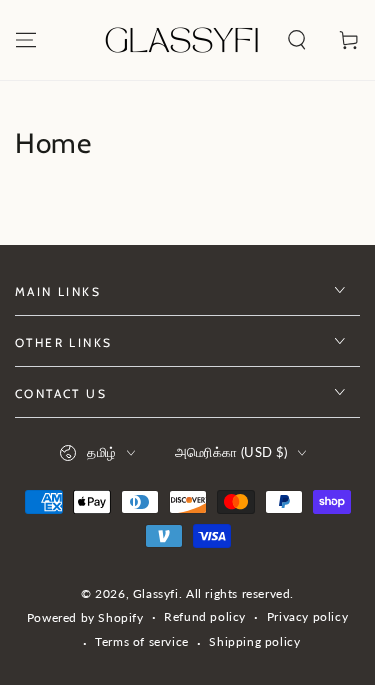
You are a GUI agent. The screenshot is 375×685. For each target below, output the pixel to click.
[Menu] (26, 40)
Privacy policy (307, 616)
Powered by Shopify (85, 617)
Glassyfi (156, 593)
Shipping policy (254, 641)
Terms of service (142, 641)
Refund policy (205, 616)
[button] (297, 40)
